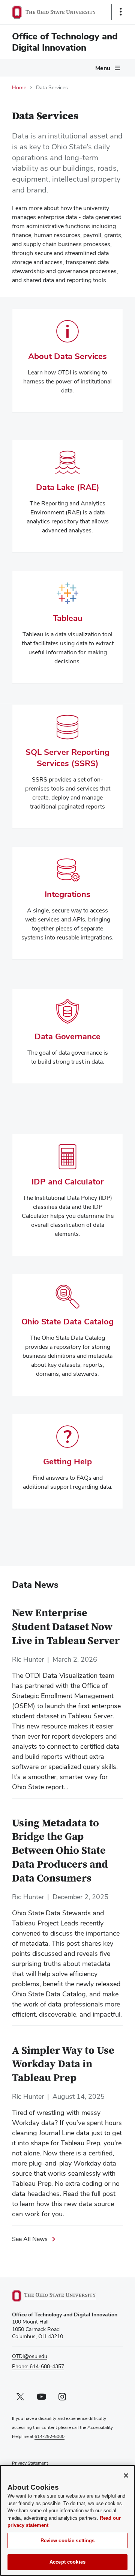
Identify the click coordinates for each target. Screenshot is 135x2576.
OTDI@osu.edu (30, 2356)
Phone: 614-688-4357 (38, 2366)
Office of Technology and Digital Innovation (65, 42)
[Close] (126, 2475)
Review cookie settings (68, 2541)
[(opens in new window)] (63, 2296)
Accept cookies (67, 2562)
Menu (103, 68)
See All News (30, 2239)
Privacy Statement (30, 2463)
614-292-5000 (49, 2436)
